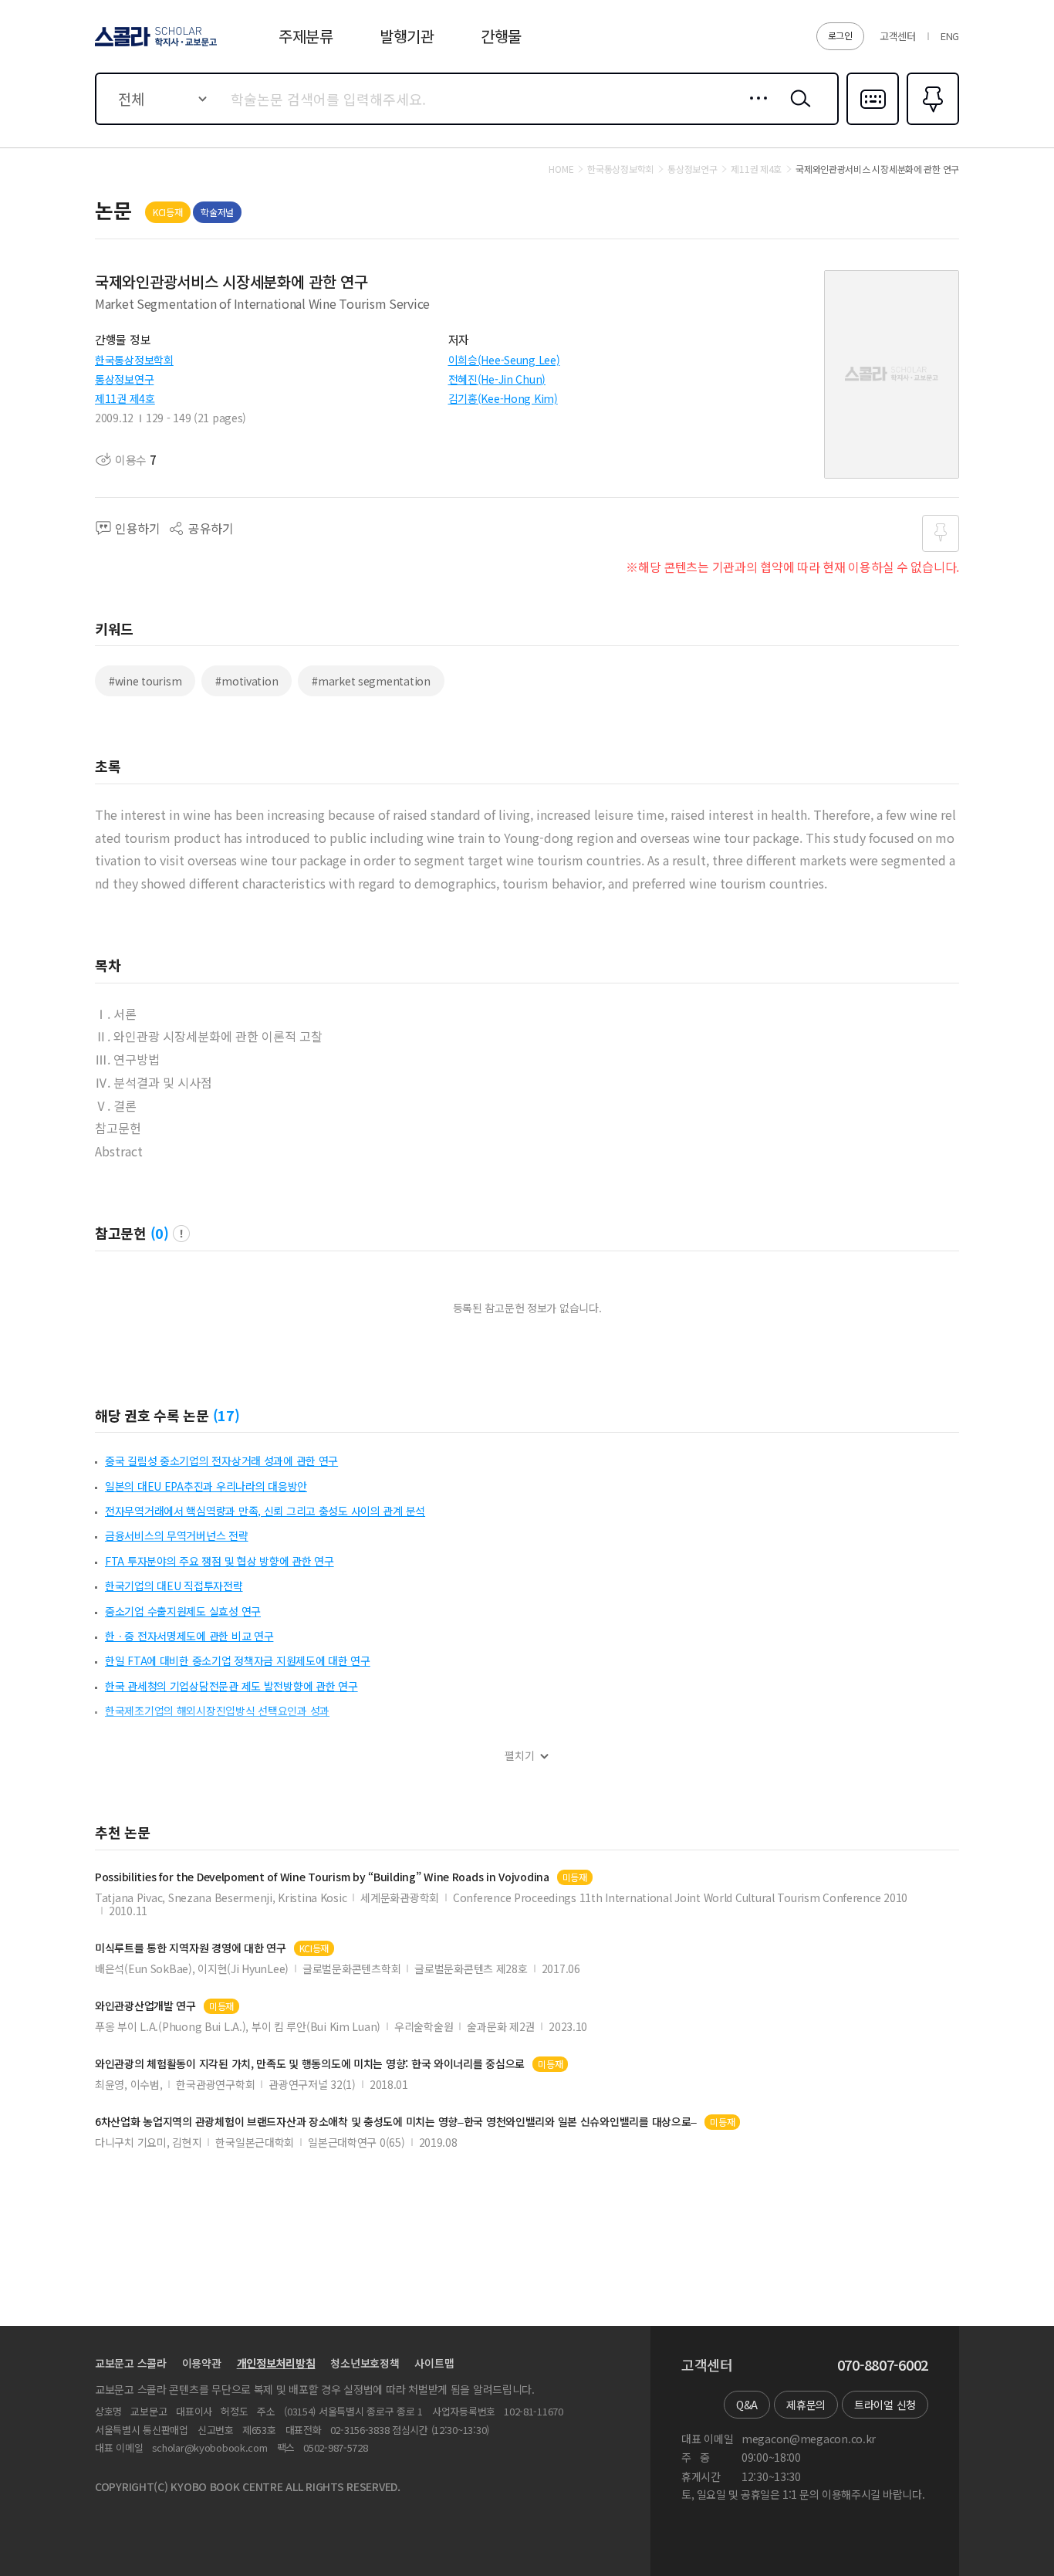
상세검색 (754, 110)
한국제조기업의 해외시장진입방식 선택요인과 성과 (217, 1711)
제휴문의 (806, 2405)
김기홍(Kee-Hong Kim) (503, 398)
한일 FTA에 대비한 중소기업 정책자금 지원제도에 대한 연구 (238, 1660)
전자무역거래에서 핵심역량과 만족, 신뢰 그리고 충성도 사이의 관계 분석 (265, 1511)
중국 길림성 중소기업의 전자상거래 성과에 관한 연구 (221, 1461)
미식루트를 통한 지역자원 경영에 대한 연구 (191, 1948)
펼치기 (520, 1756)
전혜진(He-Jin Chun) (497, 379)
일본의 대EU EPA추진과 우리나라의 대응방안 (206, 1486)
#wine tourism (145, 681)
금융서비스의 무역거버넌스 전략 (177, 1535)
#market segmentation (371, 681)
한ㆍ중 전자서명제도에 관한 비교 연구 (189, 1636)
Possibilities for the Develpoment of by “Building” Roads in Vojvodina (322, 1877)
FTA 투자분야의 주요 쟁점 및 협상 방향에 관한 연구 (220, 1561)
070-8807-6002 (883, 2365)
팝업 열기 (181, 1234)
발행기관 (407, 36)
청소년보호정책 (365, 2363)
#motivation (247, 681)
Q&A (747, 2405)
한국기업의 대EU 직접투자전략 (174, 1586)
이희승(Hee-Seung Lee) (504, 360)
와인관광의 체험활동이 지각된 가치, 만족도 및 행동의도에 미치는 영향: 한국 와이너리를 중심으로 (310, 2064)
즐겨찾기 (931, 124)
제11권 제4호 (125, 398)
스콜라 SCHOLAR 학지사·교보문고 (155, 46)
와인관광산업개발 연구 (145, 2006)
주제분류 (306, 36)
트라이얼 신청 (885, 2405)
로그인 (840, 35)
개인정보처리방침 (276, 2363)
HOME (561, 169)
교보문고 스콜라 (131, 2363)
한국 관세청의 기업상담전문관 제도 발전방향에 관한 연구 (231, 1686)
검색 (797, 110)
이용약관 (202, 2363)
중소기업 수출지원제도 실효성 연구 (183, 1611)
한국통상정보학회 (134, 360)
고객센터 (898, 36)
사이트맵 (434, 2363)
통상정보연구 (124, 379)
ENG (950, 36)
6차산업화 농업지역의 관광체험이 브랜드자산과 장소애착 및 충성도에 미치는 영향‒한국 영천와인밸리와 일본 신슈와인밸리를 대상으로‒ (396, 2122)
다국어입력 (873, 124)
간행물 (501, 36)
